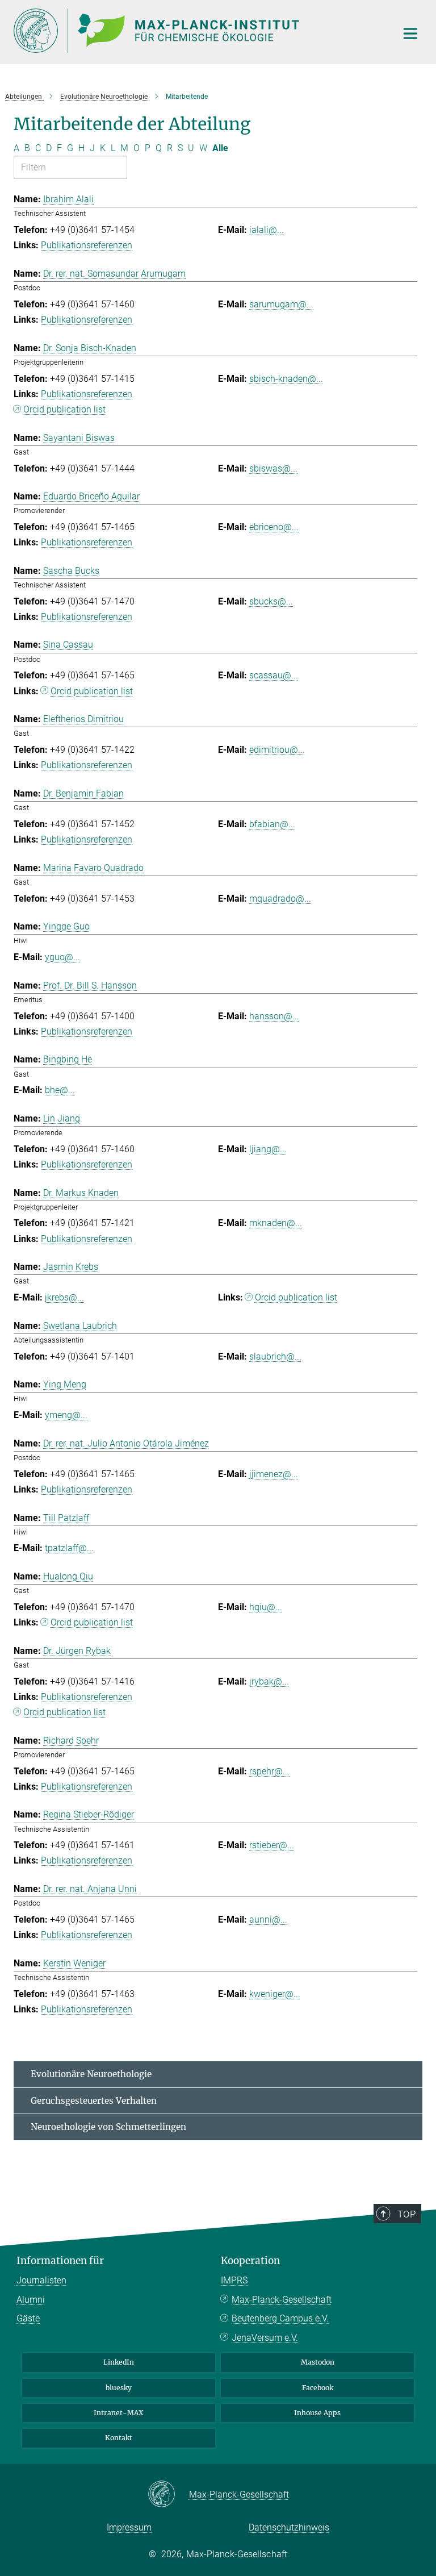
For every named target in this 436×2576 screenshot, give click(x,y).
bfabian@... (272, 824)
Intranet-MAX (119, 2413)
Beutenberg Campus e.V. (280, 2318)
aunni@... (268, 1920)
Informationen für (60, 2261)
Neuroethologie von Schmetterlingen (108, 2127)
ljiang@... (268, 1149)
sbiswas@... (273, 468)
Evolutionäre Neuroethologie (91, 2074)
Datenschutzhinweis (289, 2527)
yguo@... (62, 957)
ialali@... (267, 230)
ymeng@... (66, 1415)
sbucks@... (271, 601)
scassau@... (274, 675)
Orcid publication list (64, 409)
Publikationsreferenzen (87, 245)
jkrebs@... (64, 1297)
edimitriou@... (277, 750)
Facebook (318, 2388)
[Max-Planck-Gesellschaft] (168, 2495)
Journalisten (41, 2280)
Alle (220, 148)
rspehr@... (269, 1771)
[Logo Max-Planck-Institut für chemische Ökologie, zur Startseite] (198, 31)
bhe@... (60, 1090)
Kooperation (250, 2261)
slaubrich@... (275, 1356)
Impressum (129, 2527)
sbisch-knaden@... (286, 379)
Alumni (31, 2300)
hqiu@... (266, 1607)
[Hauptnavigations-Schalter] (410, 34)
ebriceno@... (274, 527)
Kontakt (119, 2438)
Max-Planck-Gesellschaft (282, 2300)
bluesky (119, 2388)
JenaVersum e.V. (265, 2338)
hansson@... (274, 1016)
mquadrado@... (280, 899)
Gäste (28, 2318)
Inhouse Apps (317, 2413)
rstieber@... (272, 1845)
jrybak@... (269, 1681)
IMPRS (234, 2280)
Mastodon (318, 2362)
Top (406, 2214)
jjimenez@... (274, 1474)
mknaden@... (276, 1223)
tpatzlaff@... (69, 1548)
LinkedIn (119, 2362)
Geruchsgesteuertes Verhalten (94, 2101)
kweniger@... (275, 1994)
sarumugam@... (281, 304)
